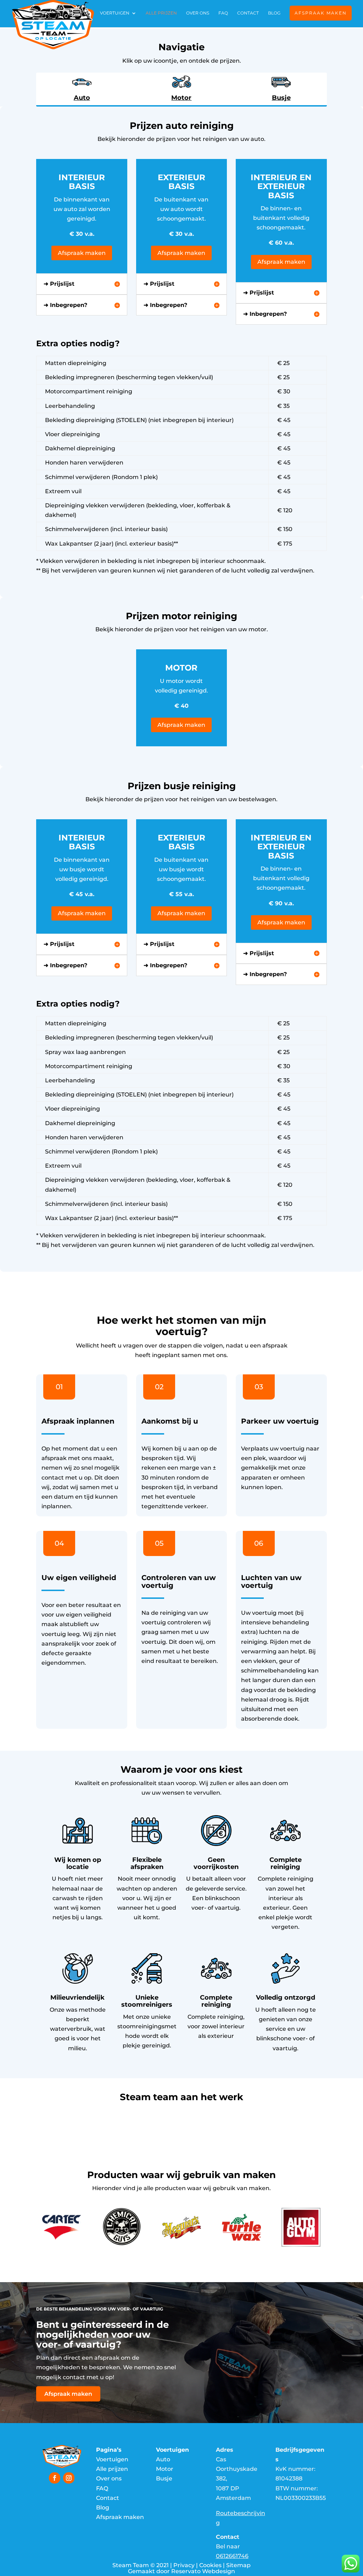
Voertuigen (115, 13)
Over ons (198, 13)
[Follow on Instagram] (69, 2478)
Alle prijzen (161, 13)
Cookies (210, 2565)
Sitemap (238, 2565)
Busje (164, 2478)
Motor (165, 2469)
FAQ (223, 13)
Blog (274, 13)
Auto (163, 2459)
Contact (248, 13)
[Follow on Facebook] (55, 2478)
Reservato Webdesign (203, 2571)
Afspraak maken (321, 13)
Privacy (184, 2565)
